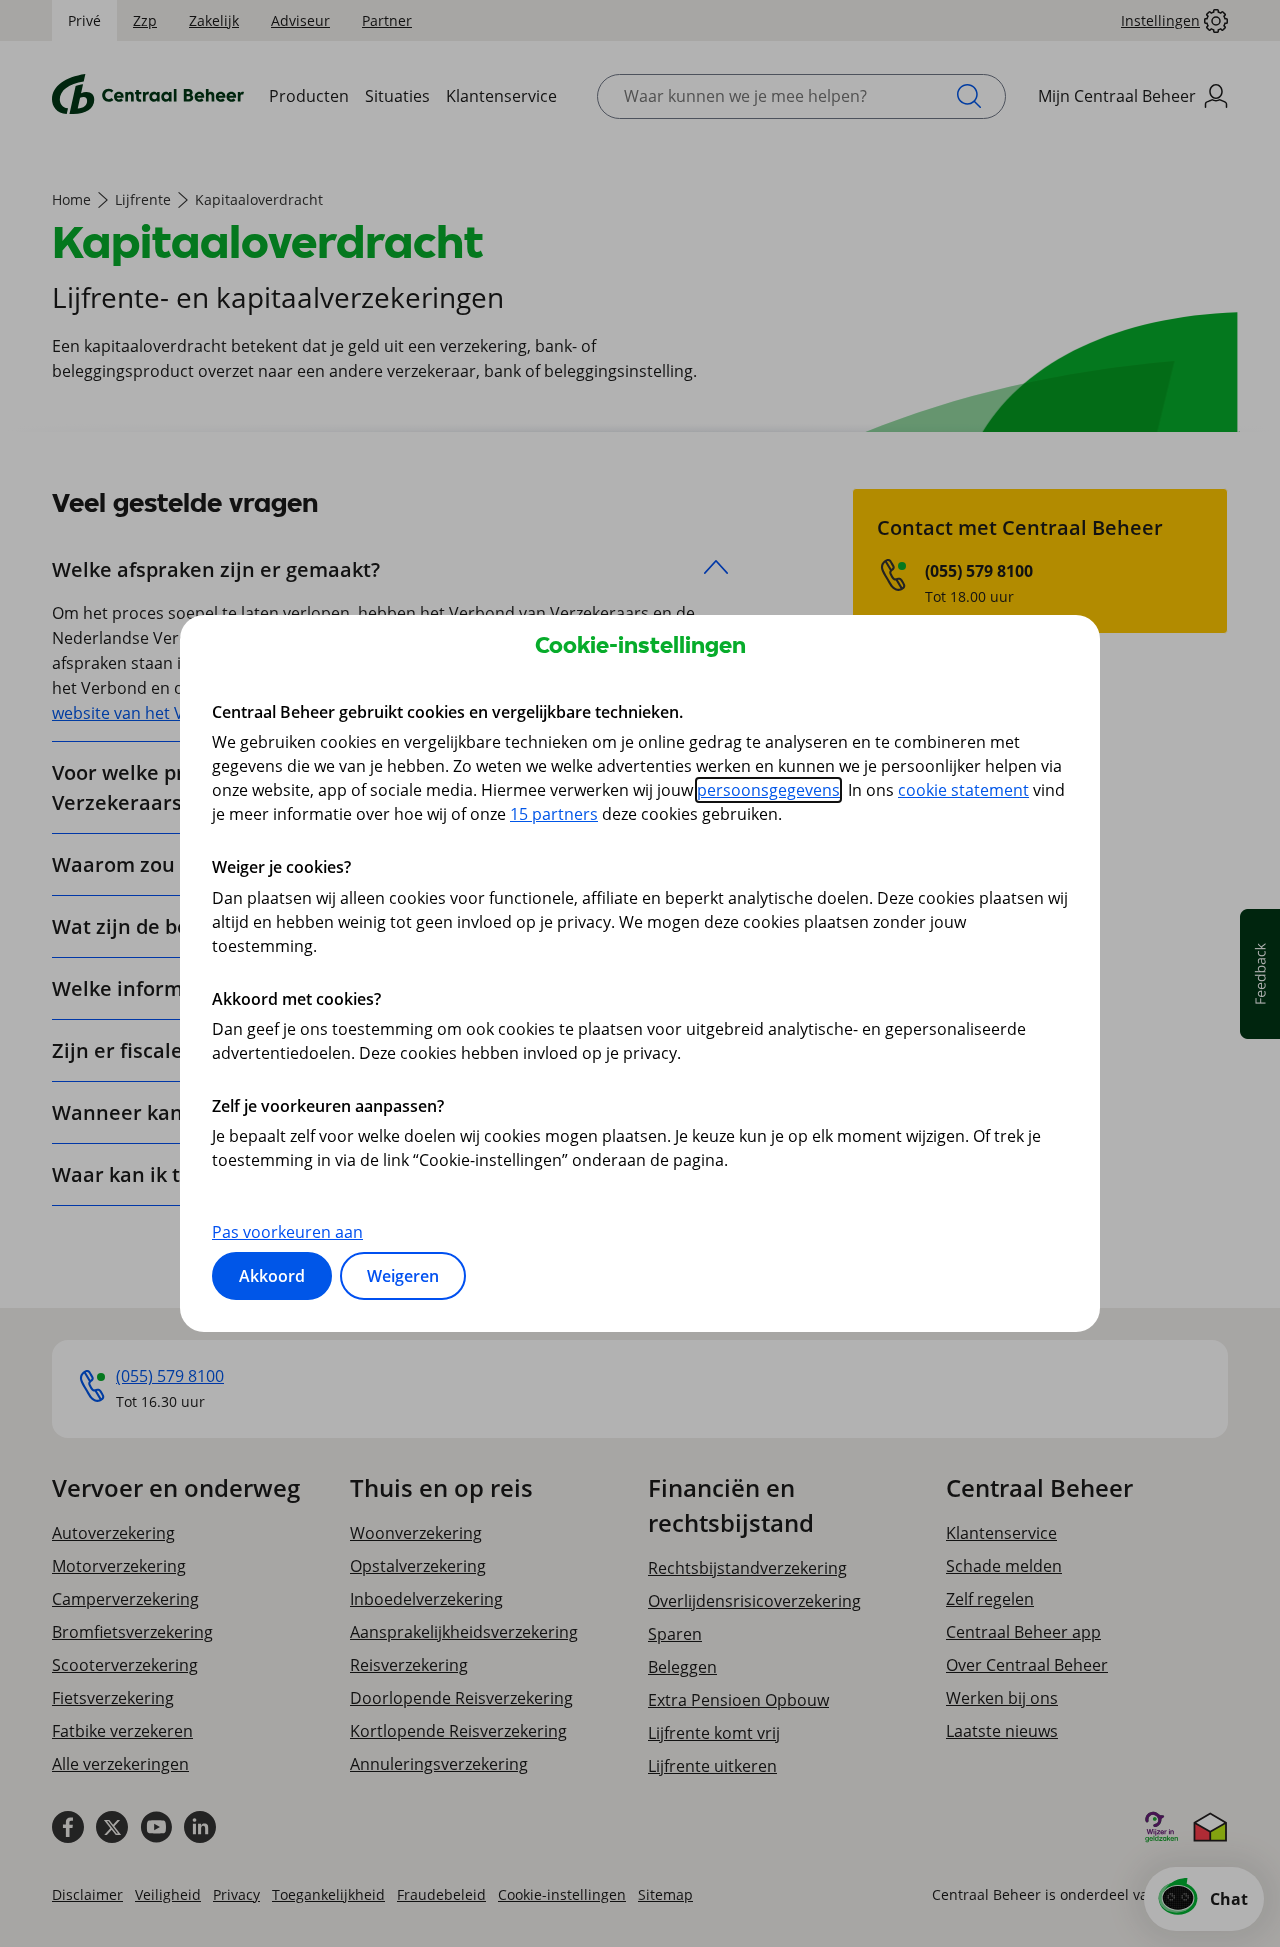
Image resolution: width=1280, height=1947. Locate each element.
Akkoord (272, 1276)
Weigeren (403, 1276)
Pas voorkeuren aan (287, 1232)
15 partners (554, 814)
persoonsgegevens (768, 790)
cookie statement (963, 790)
